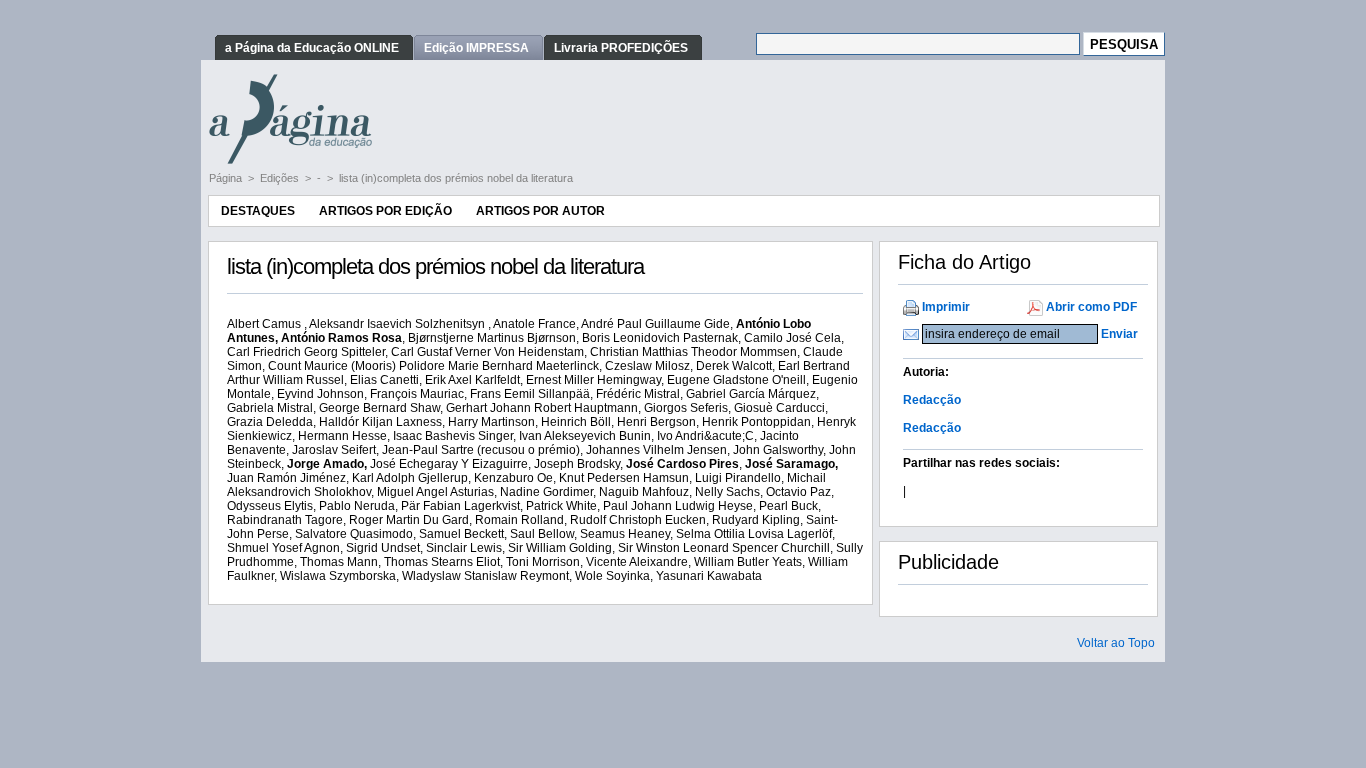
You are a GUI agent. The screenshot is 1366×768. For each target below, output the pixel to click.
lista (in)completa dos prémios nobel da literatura (456, 178)
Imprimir (946, 307)
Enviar (1119, 334)
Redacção (932, 400)
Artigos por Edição (385, 211)
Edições (281, 178)
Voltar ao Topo (1116, 643)
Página (227, 178)
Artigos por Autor (540, 211)
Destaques (258, 211)
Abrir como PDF (1091, 307)
